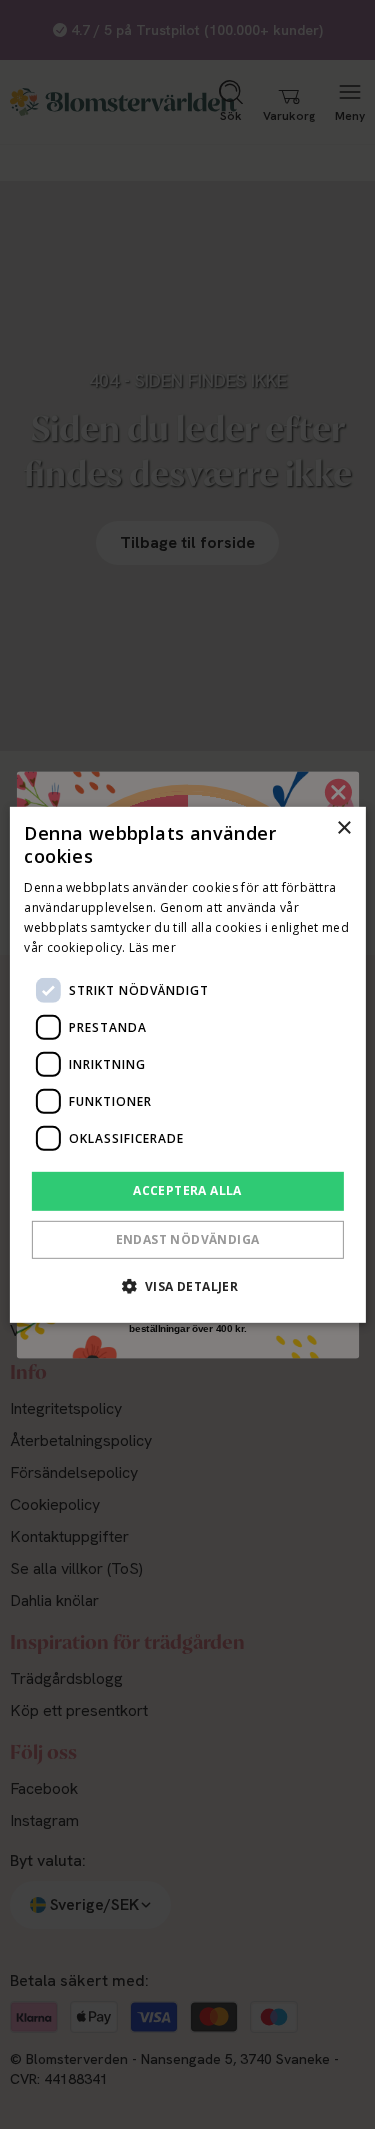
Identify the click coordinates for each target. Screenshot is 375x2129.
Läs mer (152, 946)
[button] (188, 1286)
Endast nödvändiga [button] (188, 1239)
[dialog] (187, 1064)
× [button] (343, 827)
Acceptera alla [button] (187, 1190)
